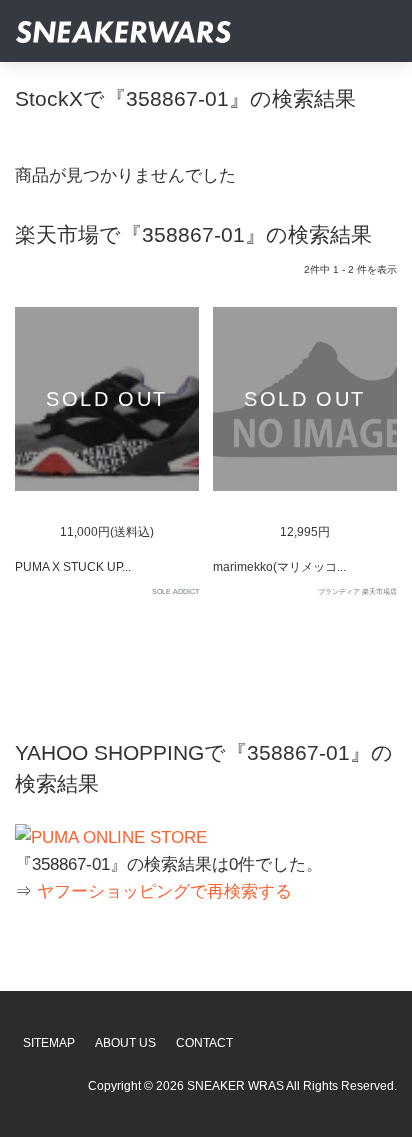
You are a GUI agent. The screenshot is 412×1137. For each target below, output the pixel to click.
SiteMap (49, 1043)
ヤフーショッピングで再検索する (164, 891)
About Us (125, 1043)
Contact (204, 1043)
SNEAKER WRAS (235, 1086)
